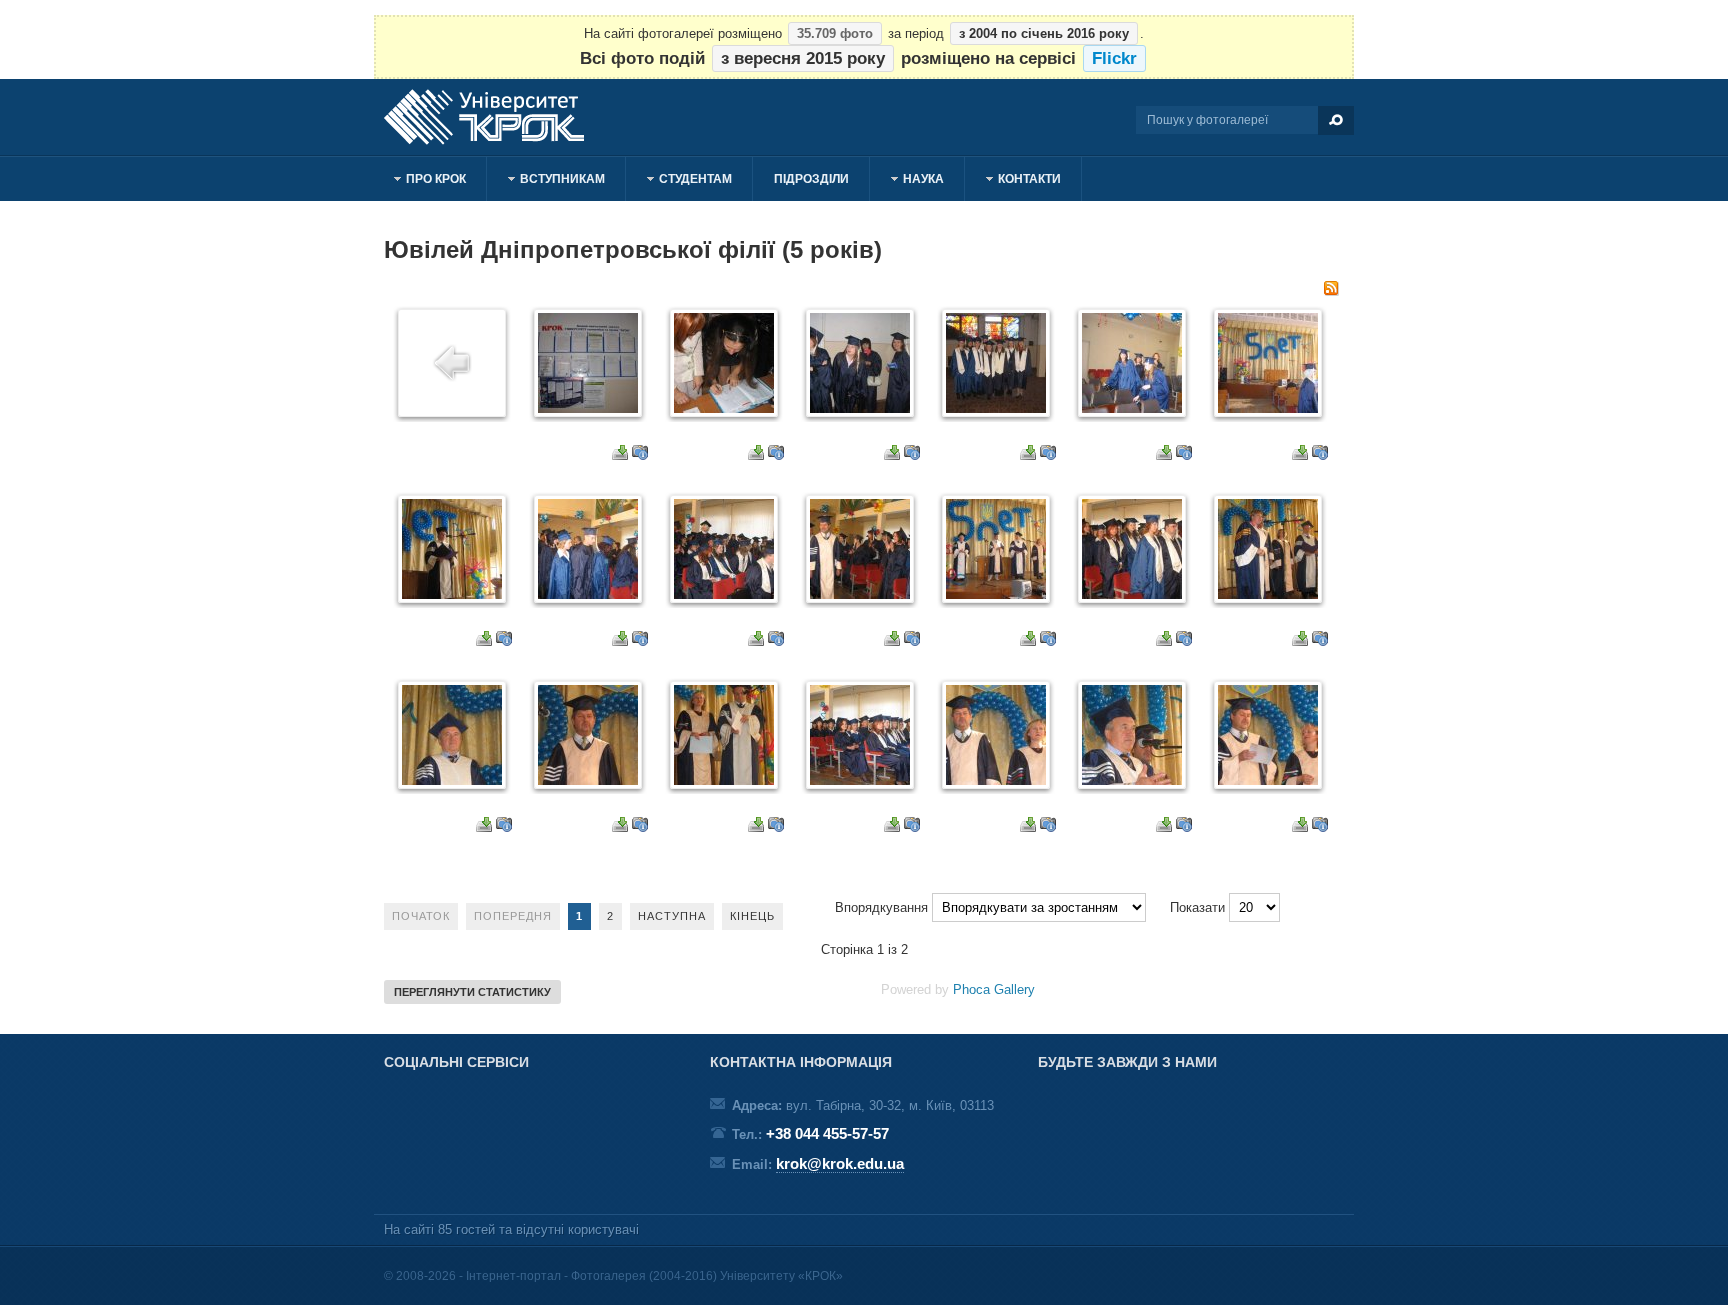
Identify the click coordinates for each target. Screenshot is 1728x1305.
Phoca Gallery (994, 989)
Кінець (752, 916)
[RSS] (1331, 291)
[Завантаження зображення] (620, 455)
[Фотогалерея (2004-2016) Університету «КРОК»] (494, 117)
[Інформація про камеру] (640, 455)
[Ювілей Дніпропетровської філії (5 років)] (588, 408)
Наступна (672, 916)
